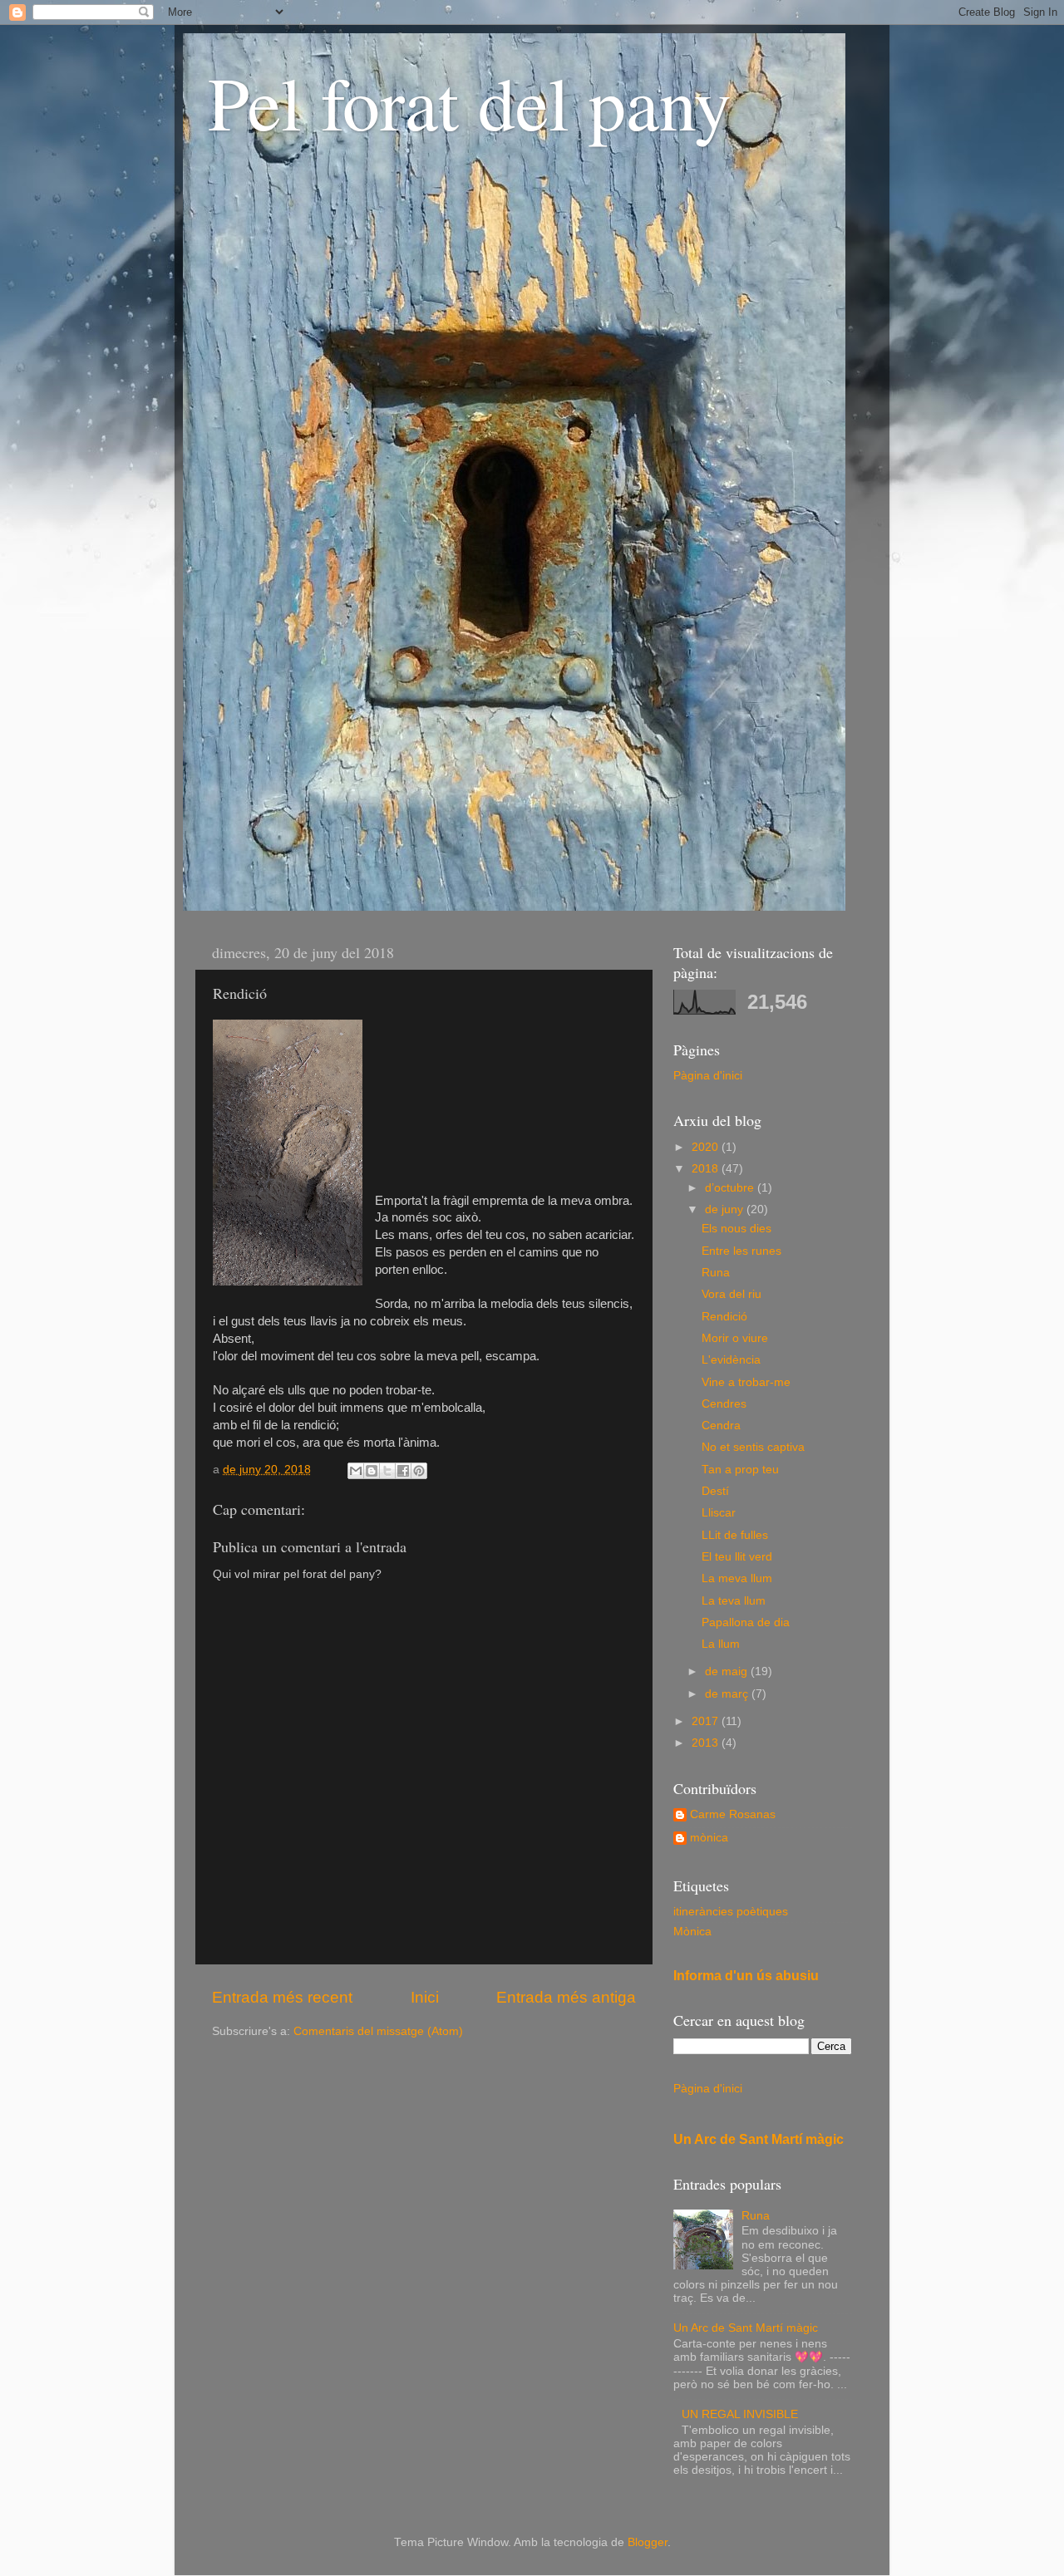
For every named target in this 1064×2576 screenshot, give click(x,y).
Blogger (648, 2542)
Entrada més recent (282, 1997)
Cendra (721, 1426)
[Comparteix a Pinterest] (419, 1471)
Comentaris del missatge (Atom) (378, 2031)
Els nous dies (736, 1229)
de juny (726, 1209)
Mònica (692, 1932)
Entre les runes (741, 1251)
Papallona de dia (746, 1622)
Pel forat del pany (470, 101)
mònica (709, 1838)
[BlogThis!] (372, 1471)
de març (728, 1694)
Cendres (724, 1404)
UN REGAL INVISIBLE (740, 2414)
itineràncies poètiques (731, 1912)
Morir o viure (735, 1338)
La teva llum (734, 1601)
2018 (707, 1169)
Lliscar (719, 1513)
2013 (707, 1743)
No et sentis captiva (753, 1447)
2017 (707, 1721)
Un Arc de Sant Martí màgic (759, 2139)
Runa (716, 1273)
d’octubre (731, 1188)
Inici (425, 1997)
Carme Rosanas (733, 1814)
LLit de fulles (735, 1535)
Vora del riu (731, 1294)
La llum (721, 1644)
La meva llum (737, 1578)
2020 (707, 1147)
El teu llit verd (737, 1557)
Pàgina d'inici (708, 1076)
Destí (715, 1491)
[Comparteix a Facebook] (403, 1471)
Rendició (724, 1317)
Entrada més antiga (566, 1997)
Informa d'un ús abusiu (746, 1976)
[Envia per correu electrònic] (356, 1471)
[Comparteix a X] (387, 1471)
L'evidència (731, 1360)
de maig (728, 1671)
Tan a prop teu (740, 1470)
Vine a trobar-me (746, 1382)
